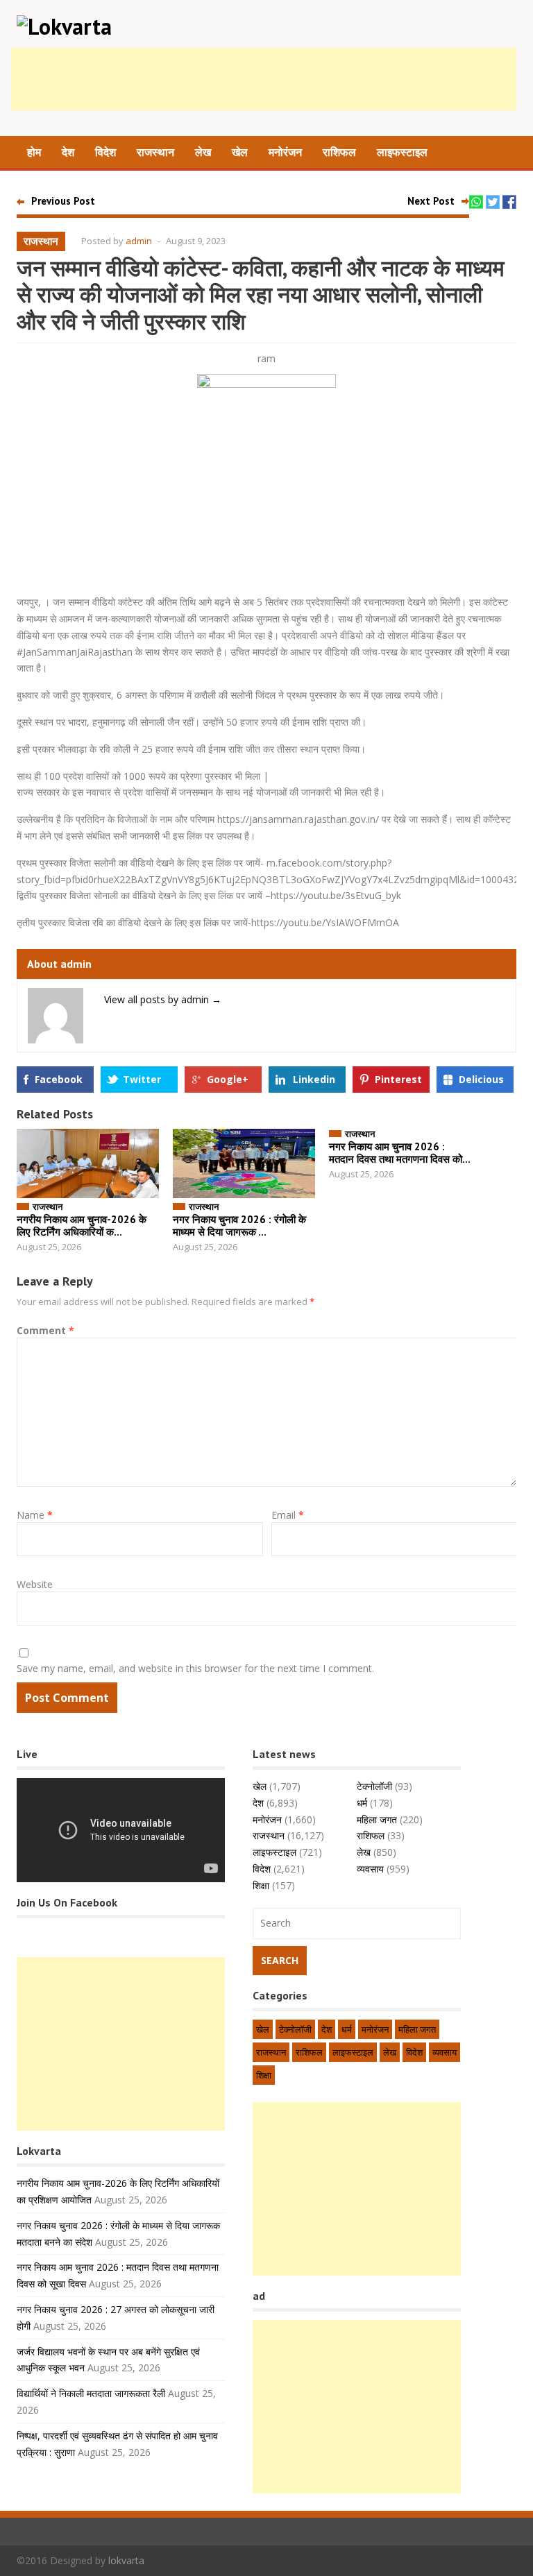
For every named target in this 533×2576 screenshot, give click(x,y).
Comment (45, 1330)
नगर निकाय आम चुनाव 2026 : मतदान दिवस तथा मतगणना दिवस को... (400, 1153)
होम (34, 152)
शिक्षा (261, 1885)
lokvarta (126, 2560)
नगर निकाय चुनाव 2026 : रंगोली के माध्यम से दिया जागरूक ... (239, 1226)
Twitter (142, 1079)
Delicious (481, 1079)
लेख (203, 152)
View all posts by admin (163, 999)
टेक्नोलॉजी (374, 1786)
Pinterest (398, 1079)
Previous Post (63, 201)
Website (35, 1584)
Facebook (59, 1079)
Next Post (431, 201)
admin (139, 241)
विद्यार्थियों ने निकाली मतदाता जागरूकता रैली (91, 2393)
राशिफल (339, 152)
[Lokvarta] (64, 26)
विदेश (105, 152)
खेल (240, 152)
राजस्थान (155, 152)
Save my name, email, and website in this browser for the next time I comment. (195, 1668)
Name (35, 1515)
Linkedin (314, 1079)
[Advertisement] (264, 79)
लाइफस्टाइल (402, 152)
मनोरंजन (285, 152)
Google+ (228, 1079)
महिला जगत (377, 1819)
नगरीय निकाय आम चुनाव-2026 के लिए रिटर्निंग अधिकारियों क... (82, 1226)
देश (68, 152)
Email (288, 1515)
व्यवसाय (370, 1869)
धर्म (362, 1803)
